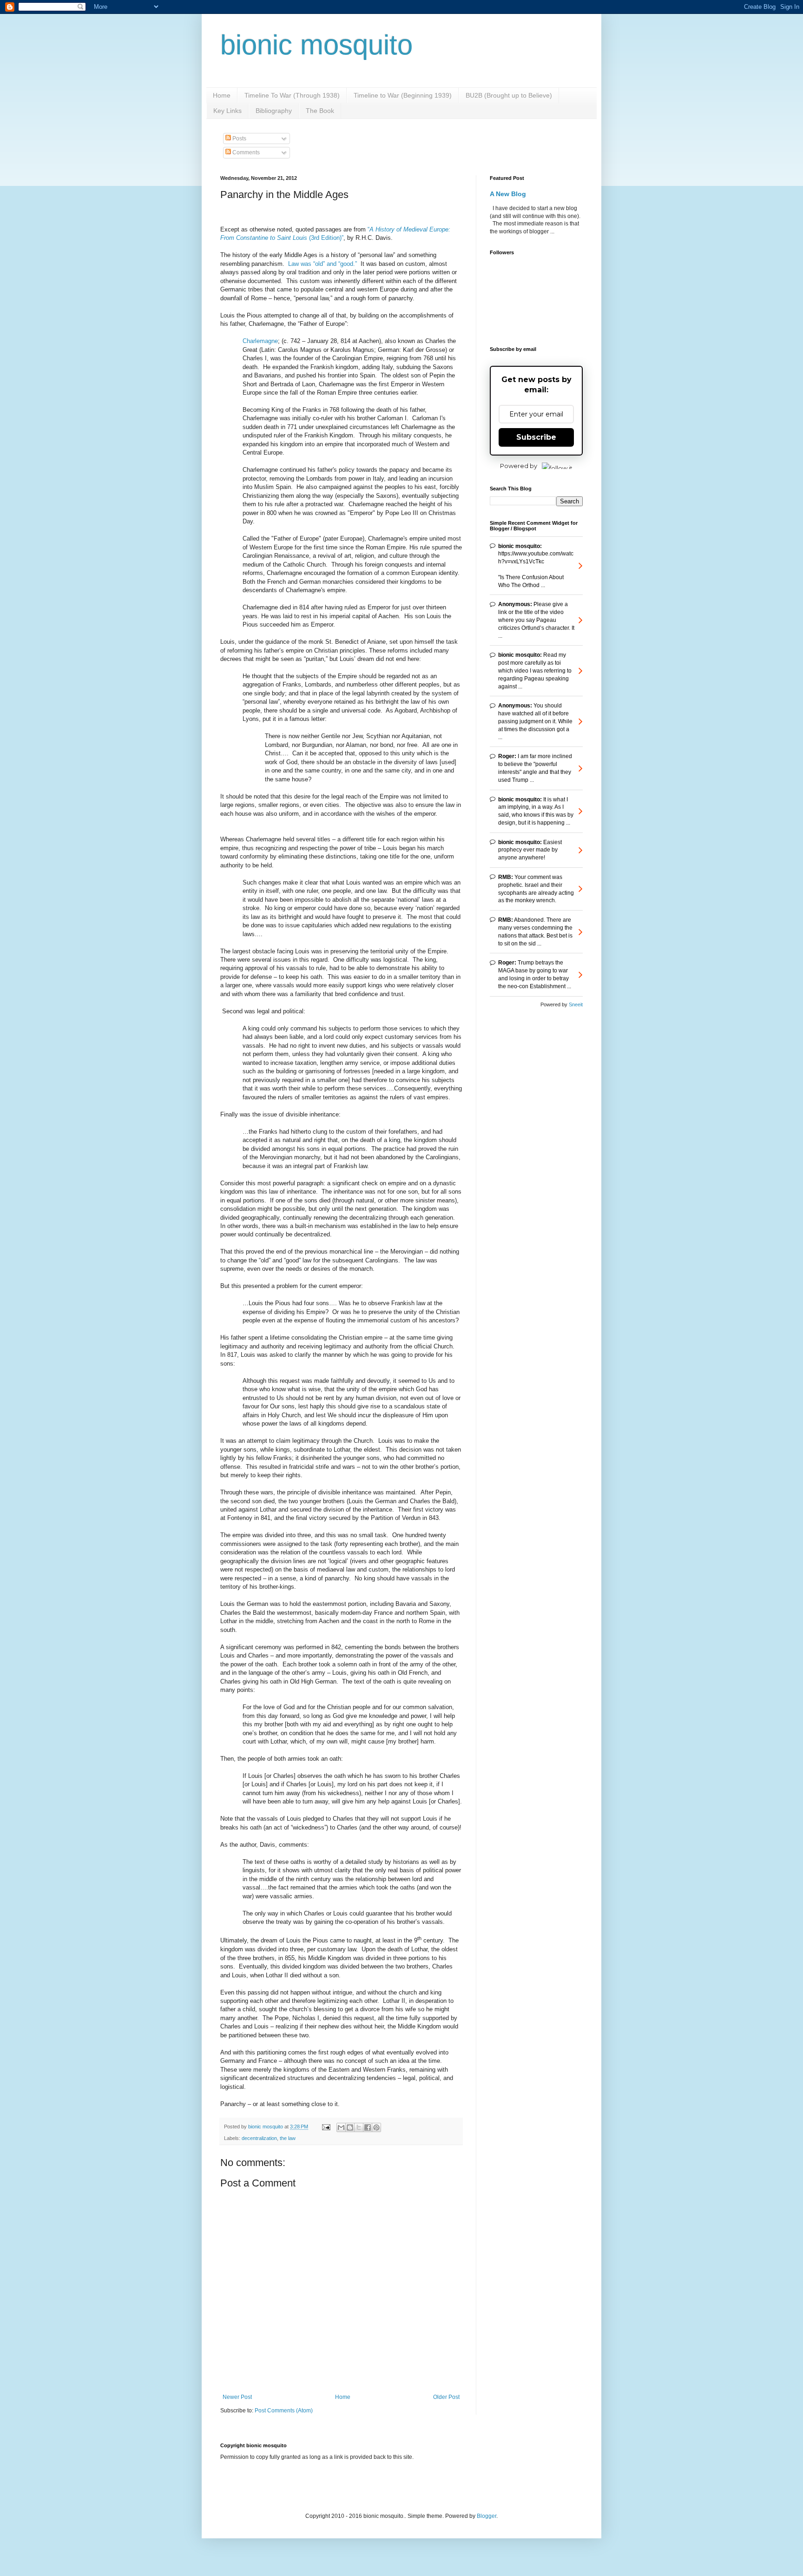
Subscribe (536, 437)
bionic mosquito (316, 45)
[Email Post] (326, 2127)
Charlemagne (260, 341)
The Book (320, 111)
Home (222, 95)
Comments (245, 152)
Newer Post (237, 2397)
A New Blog (508, 194)
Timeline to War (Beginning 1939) (403, 95)
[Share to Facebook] (368, 2127)
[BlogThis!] (350, 2127)
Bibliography (274, 111)
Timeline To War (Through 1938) (292, 95)
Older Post (446, 2397)
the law (288, 2138)
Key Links (227, 111)
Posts (239, 139)
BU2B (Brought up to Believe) (509, 95)
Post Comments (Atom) (284, 2411)
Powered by (519, 466)
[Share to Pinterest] (376, 2127)
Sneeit (576, 1004)
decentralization (259, 2138)
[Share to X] (359, 2127)
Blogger (487, 2516)
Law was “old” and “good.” (323, 264)
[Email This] (341, 2127)
